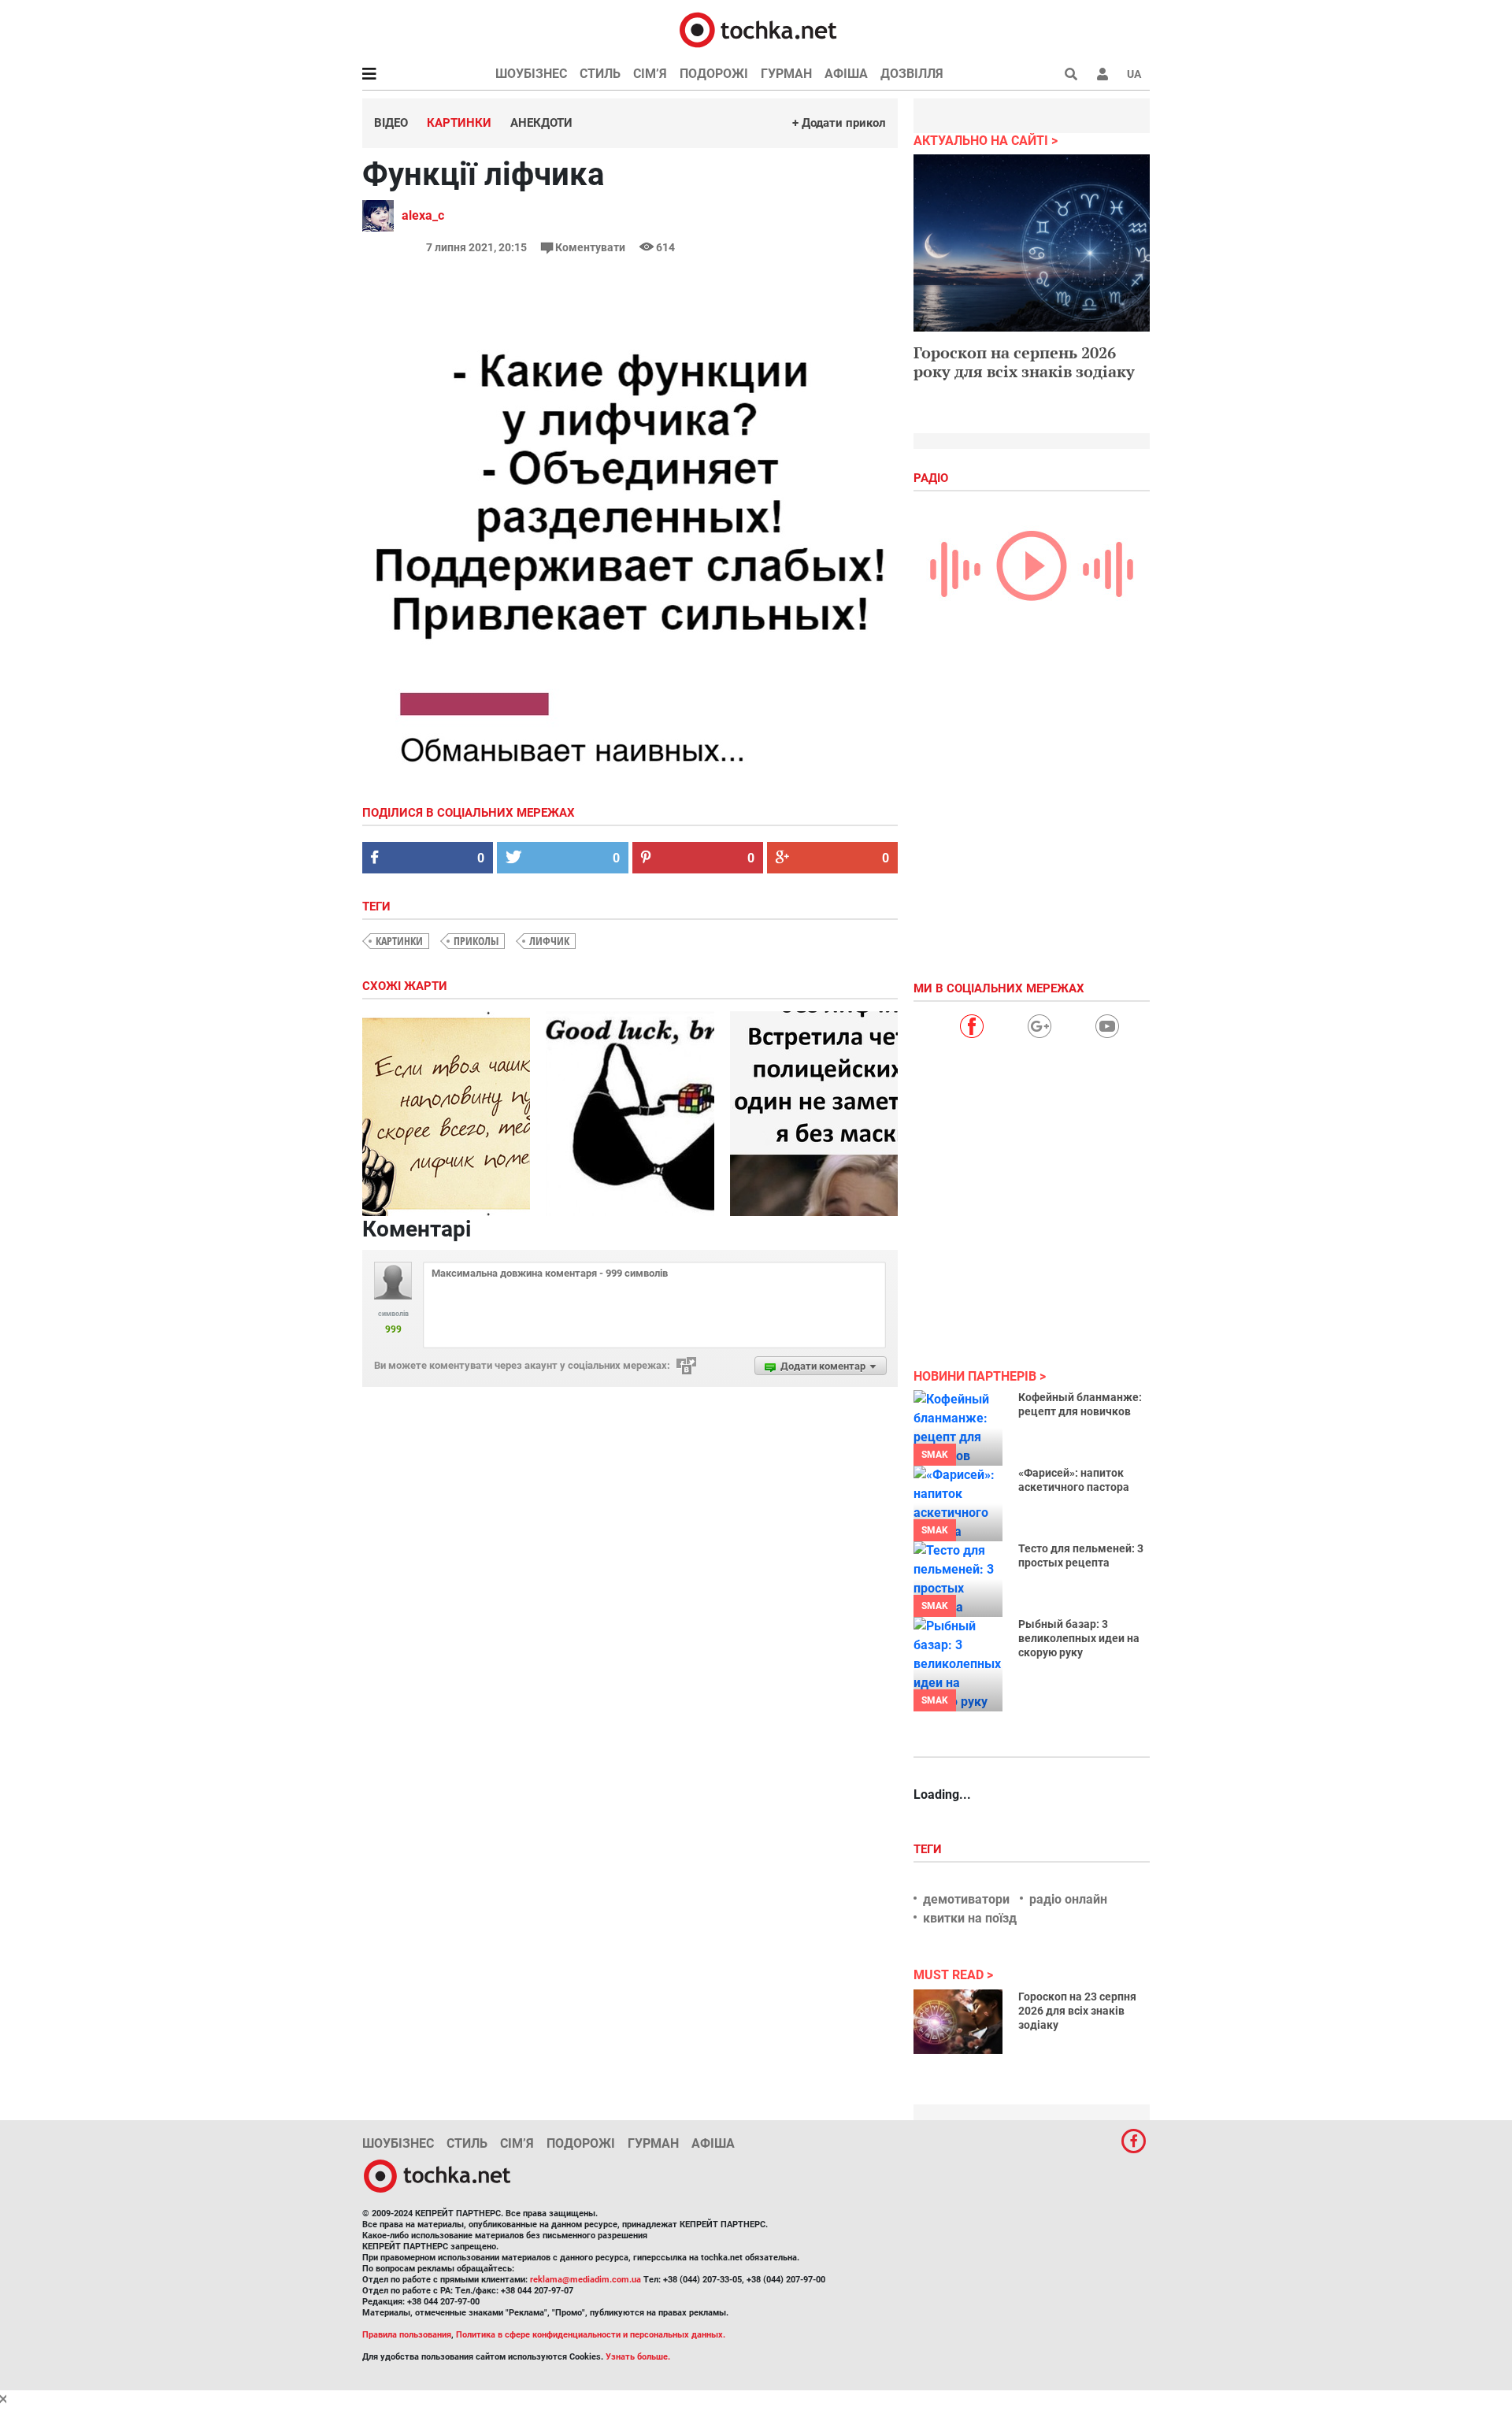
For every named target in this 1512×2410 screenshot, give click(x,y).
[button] (1102, 74)
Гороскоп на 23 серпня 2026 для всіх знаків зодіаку (1077, 2011)
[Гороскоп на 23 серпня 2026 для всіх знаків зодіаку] (958, 2022)
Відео (391, 123)
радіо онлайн (1068, 1899)
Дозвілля (912, 74)
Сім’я (650, 74)
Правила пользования (407, 2335)
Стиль (600, 74)
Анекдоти (541, 123)
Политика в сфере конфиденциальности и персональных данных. (591, 2335)
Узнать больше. (638, 2357)
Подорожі (714, 74)
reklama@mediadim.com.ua (586, 2280)
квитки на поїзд (970, 1918)
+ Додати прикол (839, 123)
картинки (399, 941)
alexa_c (423, 215)
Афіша (846, 74)
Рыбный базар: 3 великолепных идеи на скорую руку (1079, 1638)
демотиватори (966, 1899)
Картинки (459, 123)
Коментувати (590, 247)
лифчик (549, 941)
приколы (476, 941)
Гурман (786, 74)
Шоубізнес (531, 74)
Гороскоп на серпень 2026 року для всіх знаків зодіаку (1024, 362)
